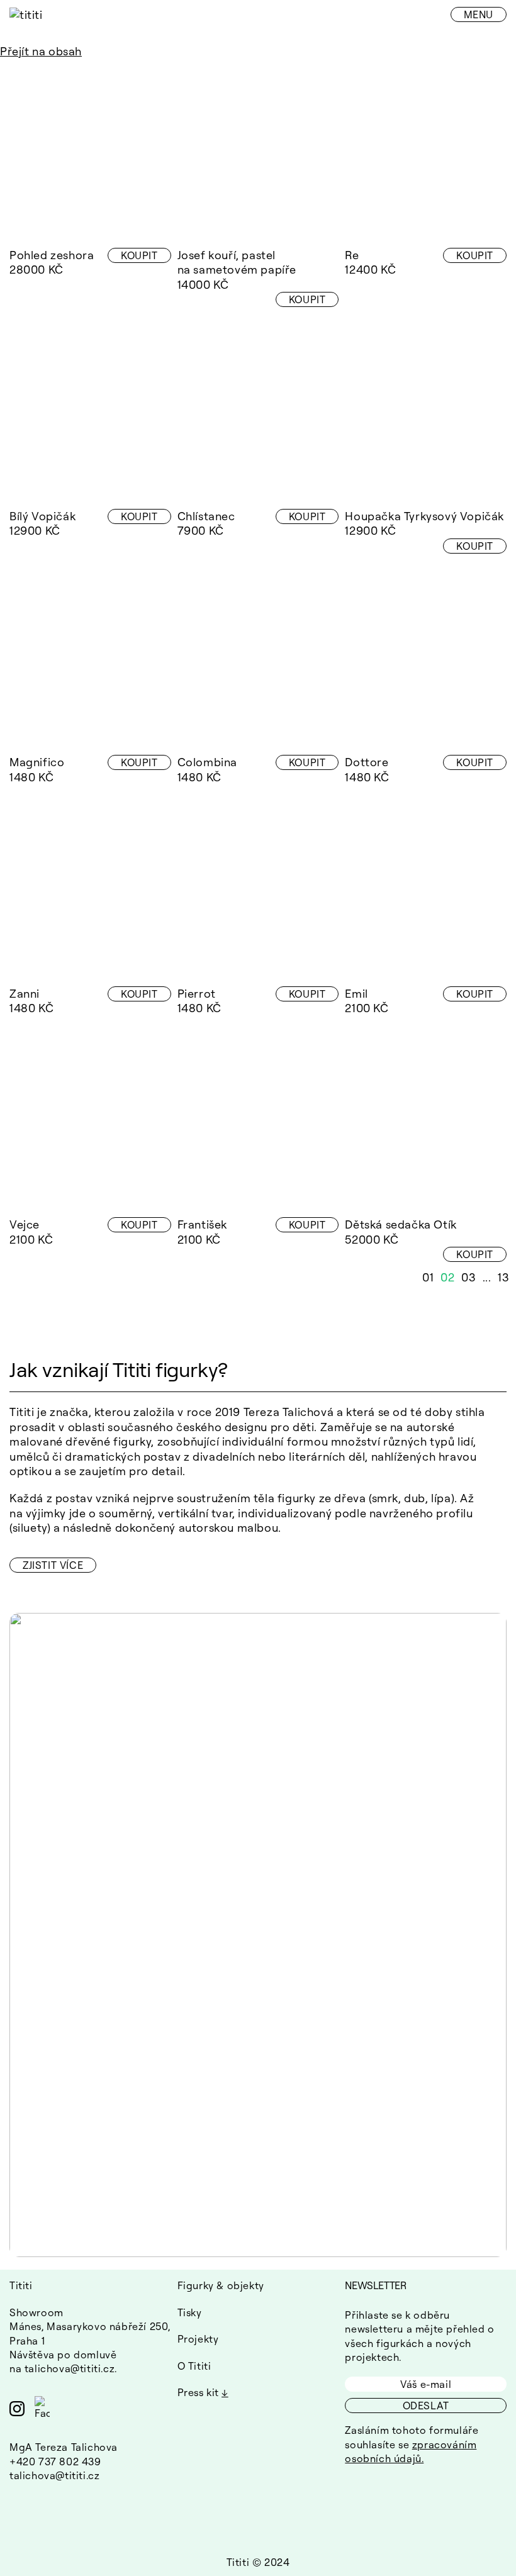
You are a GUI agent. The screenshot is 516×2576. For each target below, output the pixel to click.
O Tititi (194, 2366)
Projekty (198, 2339)
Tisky (190, 2312)
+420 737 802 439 (55, 2462)
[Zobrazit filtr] (17, 66)
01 (428, 1277)
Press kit (198, 2392)
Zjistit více (53, 1565)
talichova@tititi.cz (70, 2368)
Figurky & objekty (221, 2285)
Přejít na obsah (41, 51)
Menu (479, 14)
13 (503, 1277)
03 (468, 1277)
